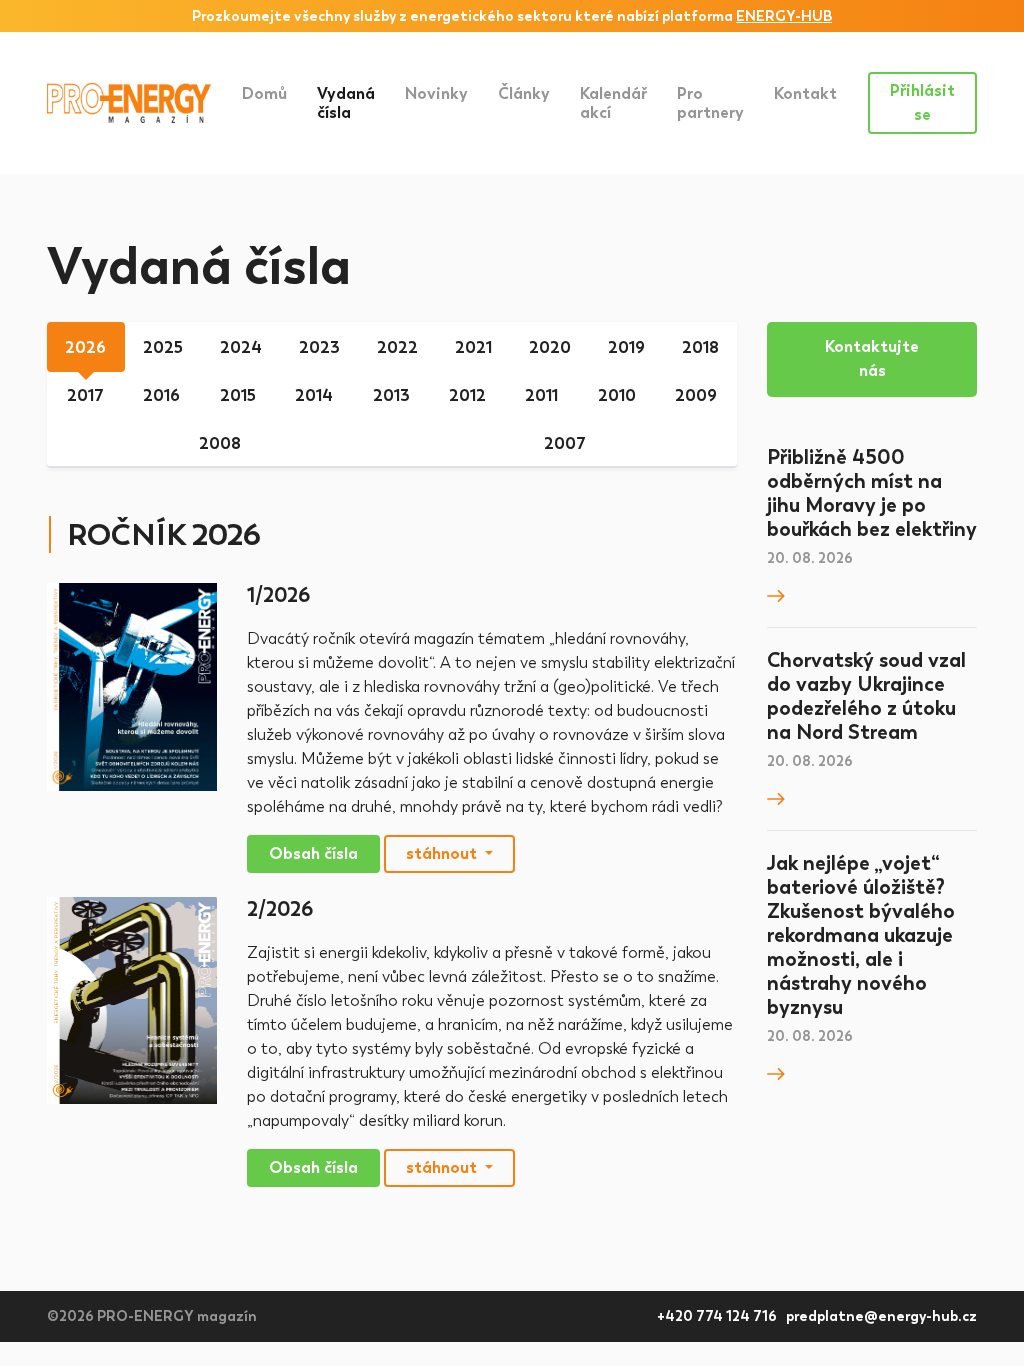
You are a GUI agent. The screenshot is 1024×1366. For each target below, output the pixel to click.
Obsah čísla (313, 853)
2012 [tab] (467, 395)
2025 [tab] (163, 347)
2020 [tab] (550, 347)
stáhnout (443, 853)
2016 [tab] (161, 395)
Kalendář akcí (613, 103)
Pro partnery (710, 103)
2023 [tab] (319, 347)
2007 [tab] (565, 443)
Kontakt (805, 93)
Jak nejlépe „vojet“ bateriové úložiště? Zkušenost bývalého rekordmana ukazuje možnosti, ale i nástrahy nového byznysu (861, 935)
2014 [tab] (314, 395)
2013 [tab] (391, 395)
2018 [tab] (700, 347)
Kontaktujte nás (872, 358)
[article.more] (776, 594)
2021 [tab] (473, 347)
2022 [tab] (397, 347)
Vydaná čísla (353, 103)
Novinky (436, 93)
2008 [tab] (220, 443)
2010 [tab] (617, 395)
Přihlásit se (922, 102)
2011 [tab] (541, 395)
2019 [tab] (626, 347)
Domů (264, 93)
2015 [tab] (238, 395)
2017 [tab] (85, 395)
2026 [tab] (85, 347)
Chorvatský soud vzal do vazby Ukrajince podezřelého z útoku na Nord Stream (866, 696)
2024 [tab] (241, 347)
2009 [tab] (696, 395)
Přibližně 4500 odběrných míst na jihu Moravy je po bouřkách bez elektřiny (872, 493)
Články (524, 93)
